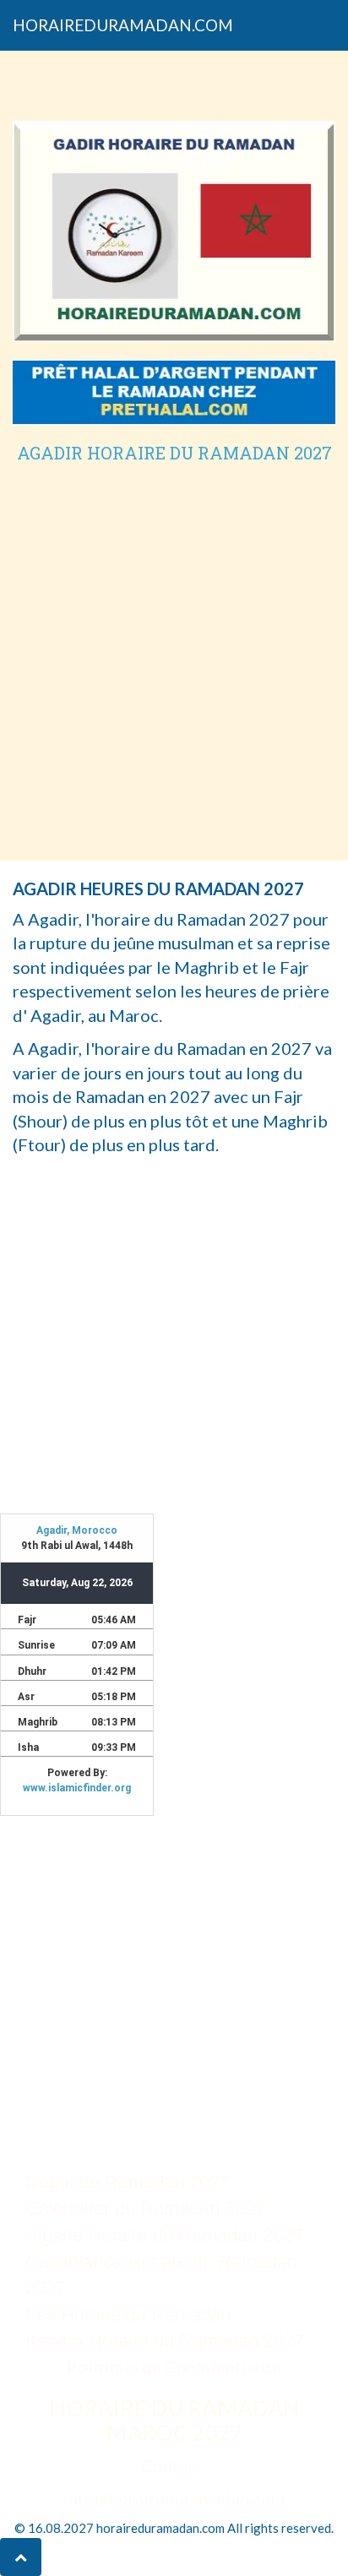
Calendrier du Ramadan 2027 (145, 2208)
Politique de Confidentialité (174, 2367)
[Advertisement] (174, 644)
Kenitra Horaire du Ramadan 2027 (165, 2341)
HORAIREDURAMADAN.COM (123, 25)
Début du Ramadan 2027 (128, 2182)
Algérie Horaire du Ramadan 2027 (164, 2235)
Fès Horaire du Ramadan (128, 2315)
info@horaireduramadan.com (174, 2498)
